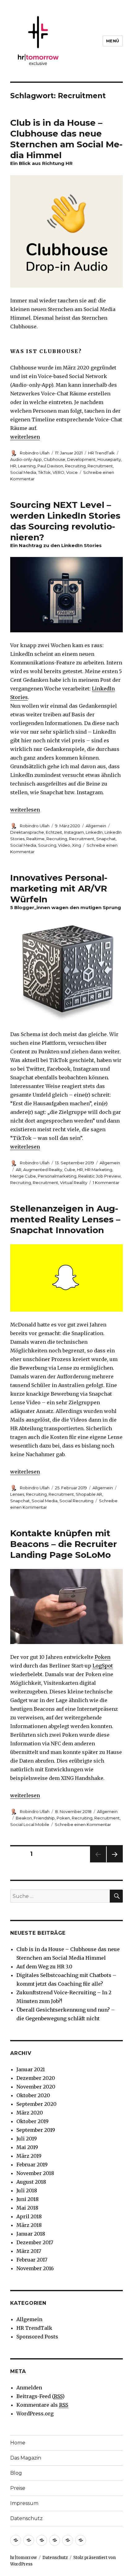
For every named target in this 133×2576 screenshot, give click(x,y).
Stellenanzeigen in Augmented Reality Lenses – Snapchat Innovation (65, 1219)
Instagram (74, 832)
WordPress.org (35, 2414)
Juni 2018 (28, 2199)
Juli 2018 (27, 2190)
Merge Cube (23, 1176)
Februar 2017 (32, 2260)
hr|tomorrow (24, 2558)
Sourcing (47, 845)
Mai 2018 (27, 2208)
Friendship (44, 1818)
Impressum (24, 2503)
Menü (113, 41)
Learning (27, 466)
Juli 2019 (27, 2139)
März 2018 (29, 2225)
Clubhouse (54, 459)
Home (18, 2443)
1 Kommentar (106, 1183)
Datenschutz (26, 2518)
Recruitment (100, 466)
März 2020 (30, 2113)
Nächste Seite (115, 1862)
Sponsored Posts (37, 2337)
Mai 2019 (27, 2147)
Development (81, 459)
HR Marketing (99, 1170)
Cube (70, 1170)
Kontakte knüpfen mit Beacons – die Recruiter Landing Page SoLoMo (64, 1544)
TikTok (44, 472)
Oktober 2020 (33, 2095)
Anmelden (29, 2388)
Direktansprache (27, 832)
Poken (103, 1657)
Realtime (35, 839)
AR (19, 1170)
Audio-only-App (26, 459)
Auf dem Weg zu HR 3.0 (44, 1967)
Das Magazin (26, 2458)
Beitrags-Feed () (41, 2396)
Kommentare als (42, 2405)
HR (13, 466)
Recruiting (75, 466)
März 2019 (29, 2156)
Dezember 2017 (35, 2242)
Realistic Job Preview (99, 1176)
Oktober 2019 (32, 2121)
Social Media (23, 472)
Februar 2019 (32, 2165)
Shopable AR (89, 1494)
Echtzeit (54, 832)
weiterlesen (25, 437)
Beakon (24, 1818)
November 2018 (35, 2173)
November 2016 (35, 2268)
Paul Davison (50, 466)
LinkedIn (94, 832)
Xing (77, 845)
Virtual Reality (74, 1183)
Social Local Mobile (30, 1824)
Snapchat (106, 839)
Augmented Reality (43, 1170)
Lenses (17, 1494)
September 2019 (36, 2130)
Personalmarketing (57, 1176)
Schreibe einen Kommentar (83, 1824)
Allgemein (96, 826)
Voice (72, 472)
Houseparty (109, 459)
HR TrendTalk (101, 453)
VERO (58, 472)
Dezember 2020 (36, 2078)
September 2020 (36, 2104)
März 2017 (29, 2251)
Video (64, 845)
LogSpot (103, 1666)
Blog (16, 2473)
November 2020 (36, 2087)
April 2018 (29, 2216)
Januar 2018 (31, 2234)
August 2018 (31, 2182)
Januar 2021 (31, 2069)
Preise (18, 2488)
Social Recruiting (76, 1501)
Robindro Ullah (35, 453)
